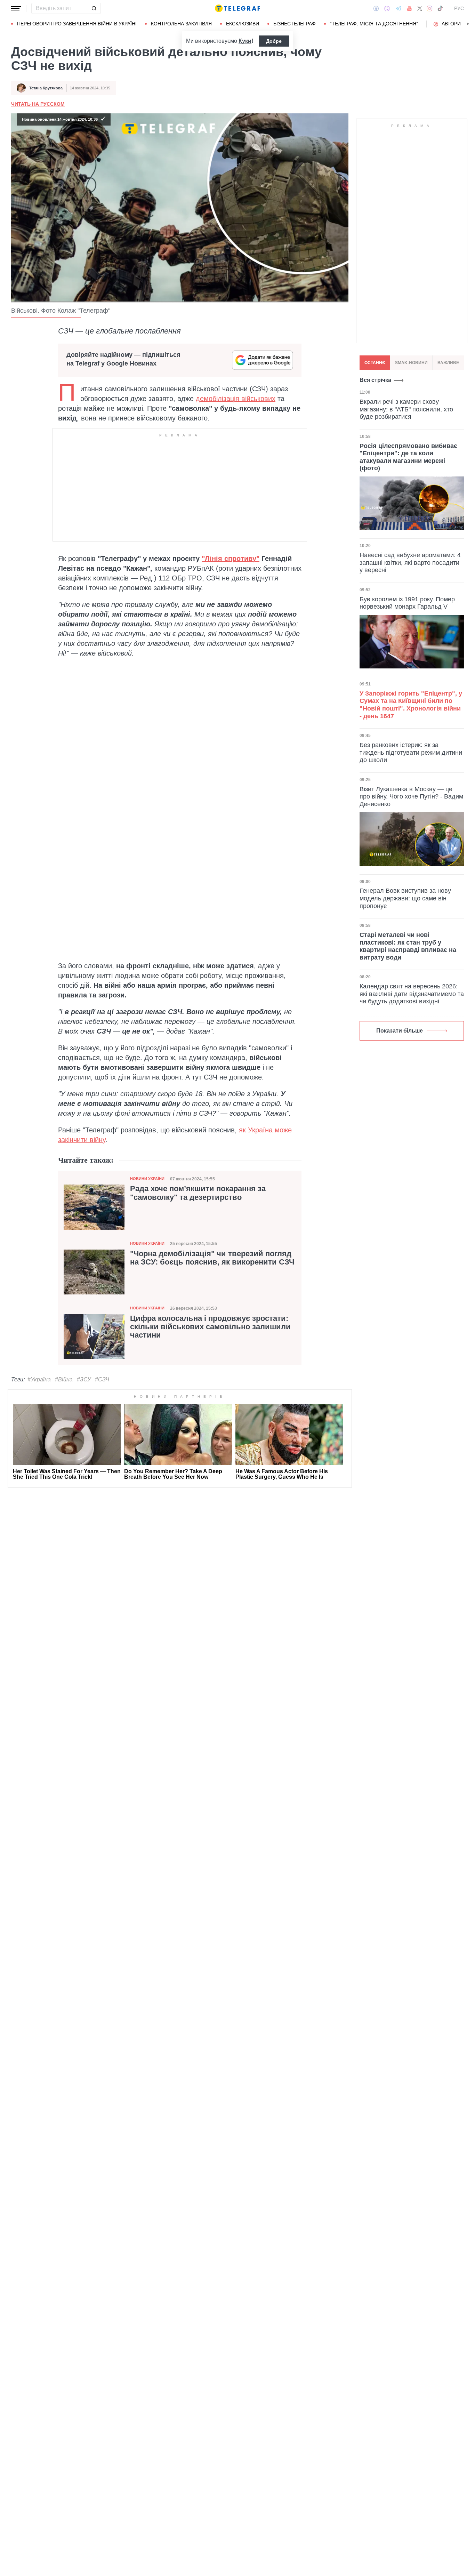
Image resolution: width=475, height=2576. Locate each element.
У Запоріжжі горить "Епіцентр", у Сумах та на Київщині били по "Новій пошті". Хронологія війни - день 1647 (411, 705)
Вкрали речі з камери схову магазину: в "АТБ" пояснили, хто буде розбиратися (406, 409)
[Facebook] (376, 8)
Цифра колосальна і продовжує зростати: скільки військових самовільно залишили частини (210, 1327)
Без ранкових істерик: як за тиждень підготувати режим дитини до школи (411, 752)
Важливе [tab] (448, 363)
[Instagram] (430, 8)
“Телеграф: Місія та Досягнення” (374, 24)
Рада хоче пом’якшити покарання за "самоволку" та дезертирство (198, 1193)
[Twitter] (420, 8)
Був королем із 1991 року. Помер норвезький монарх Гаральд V (407, 603)
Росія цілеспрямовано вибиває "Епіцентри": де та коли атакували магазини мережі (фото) (408, 457)
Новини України (147, 1179)
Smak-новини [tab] (411, 363)
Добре (274, 41)
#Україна (39, 1379)
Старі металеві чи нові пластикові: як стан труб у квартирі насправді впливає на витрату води (408, 946)
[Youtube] (409, 8)
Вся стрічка (375, 380)
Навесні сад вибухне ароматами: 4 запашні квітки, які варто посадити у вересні (410, 563)
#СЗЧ (102, 1379)
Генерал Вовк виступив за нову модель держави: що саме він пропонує (405, 898)
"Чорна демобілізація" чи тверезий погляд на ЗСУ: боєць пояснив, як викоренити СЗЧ (212, 1258)
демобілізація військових (236, 399)
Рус (459, 8)
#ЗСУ (84, 1379)
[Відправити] (94, 8)
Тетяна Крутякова (46, 88)
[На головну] (237, 8)
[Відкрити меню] (16, 8)
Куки (245, 41)
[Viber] (387, 9)
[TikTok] (440, 8)
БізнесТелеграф (295, 24)
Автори (451, 24)
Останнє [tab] (375, 363)
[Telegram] (398, 8)
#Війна (64, 1379)
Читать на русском (38, 104)
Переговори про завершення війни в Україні (77, 24)
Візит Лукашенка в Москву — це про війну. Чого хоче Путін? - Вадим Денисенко (411, 797)
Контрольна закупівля (181, 24)
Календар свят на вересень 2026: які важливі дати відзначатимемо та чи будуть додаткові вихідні (412, 994)
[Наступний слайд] (468, 24)
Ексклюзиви (243, 24)
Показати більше (400, 1031)
